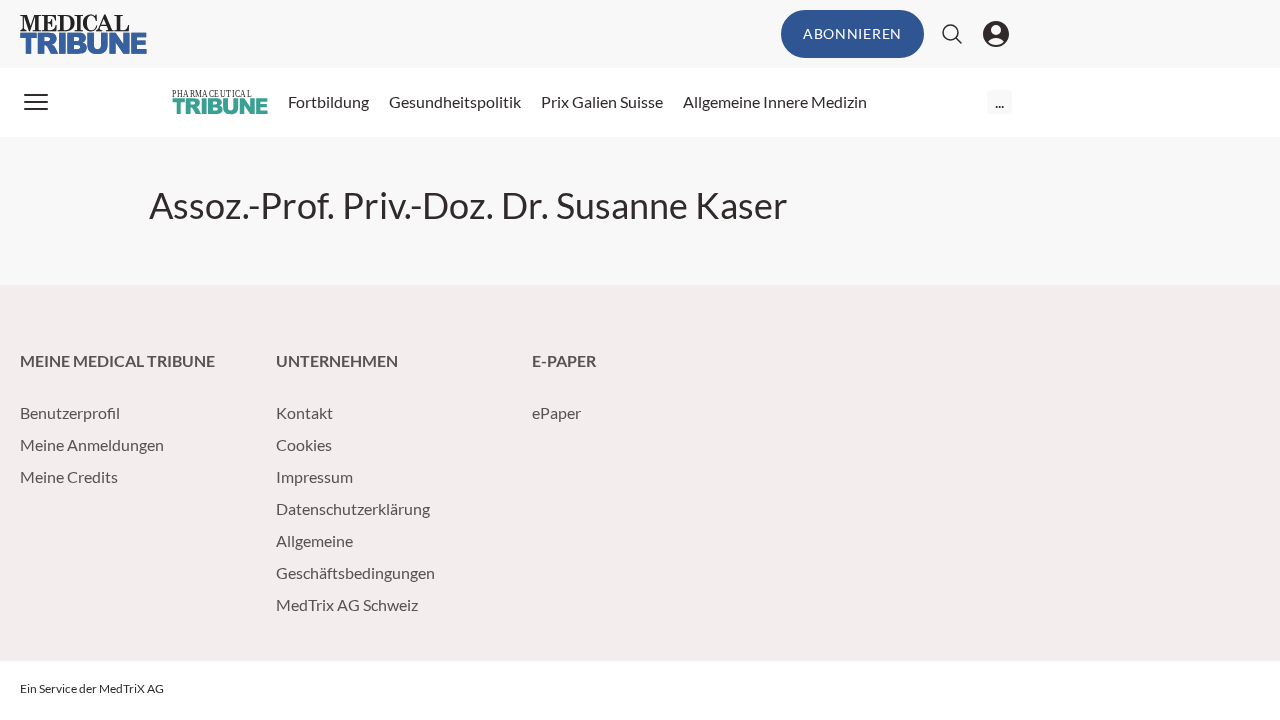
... (999, 101)
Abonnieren (852, 33)
